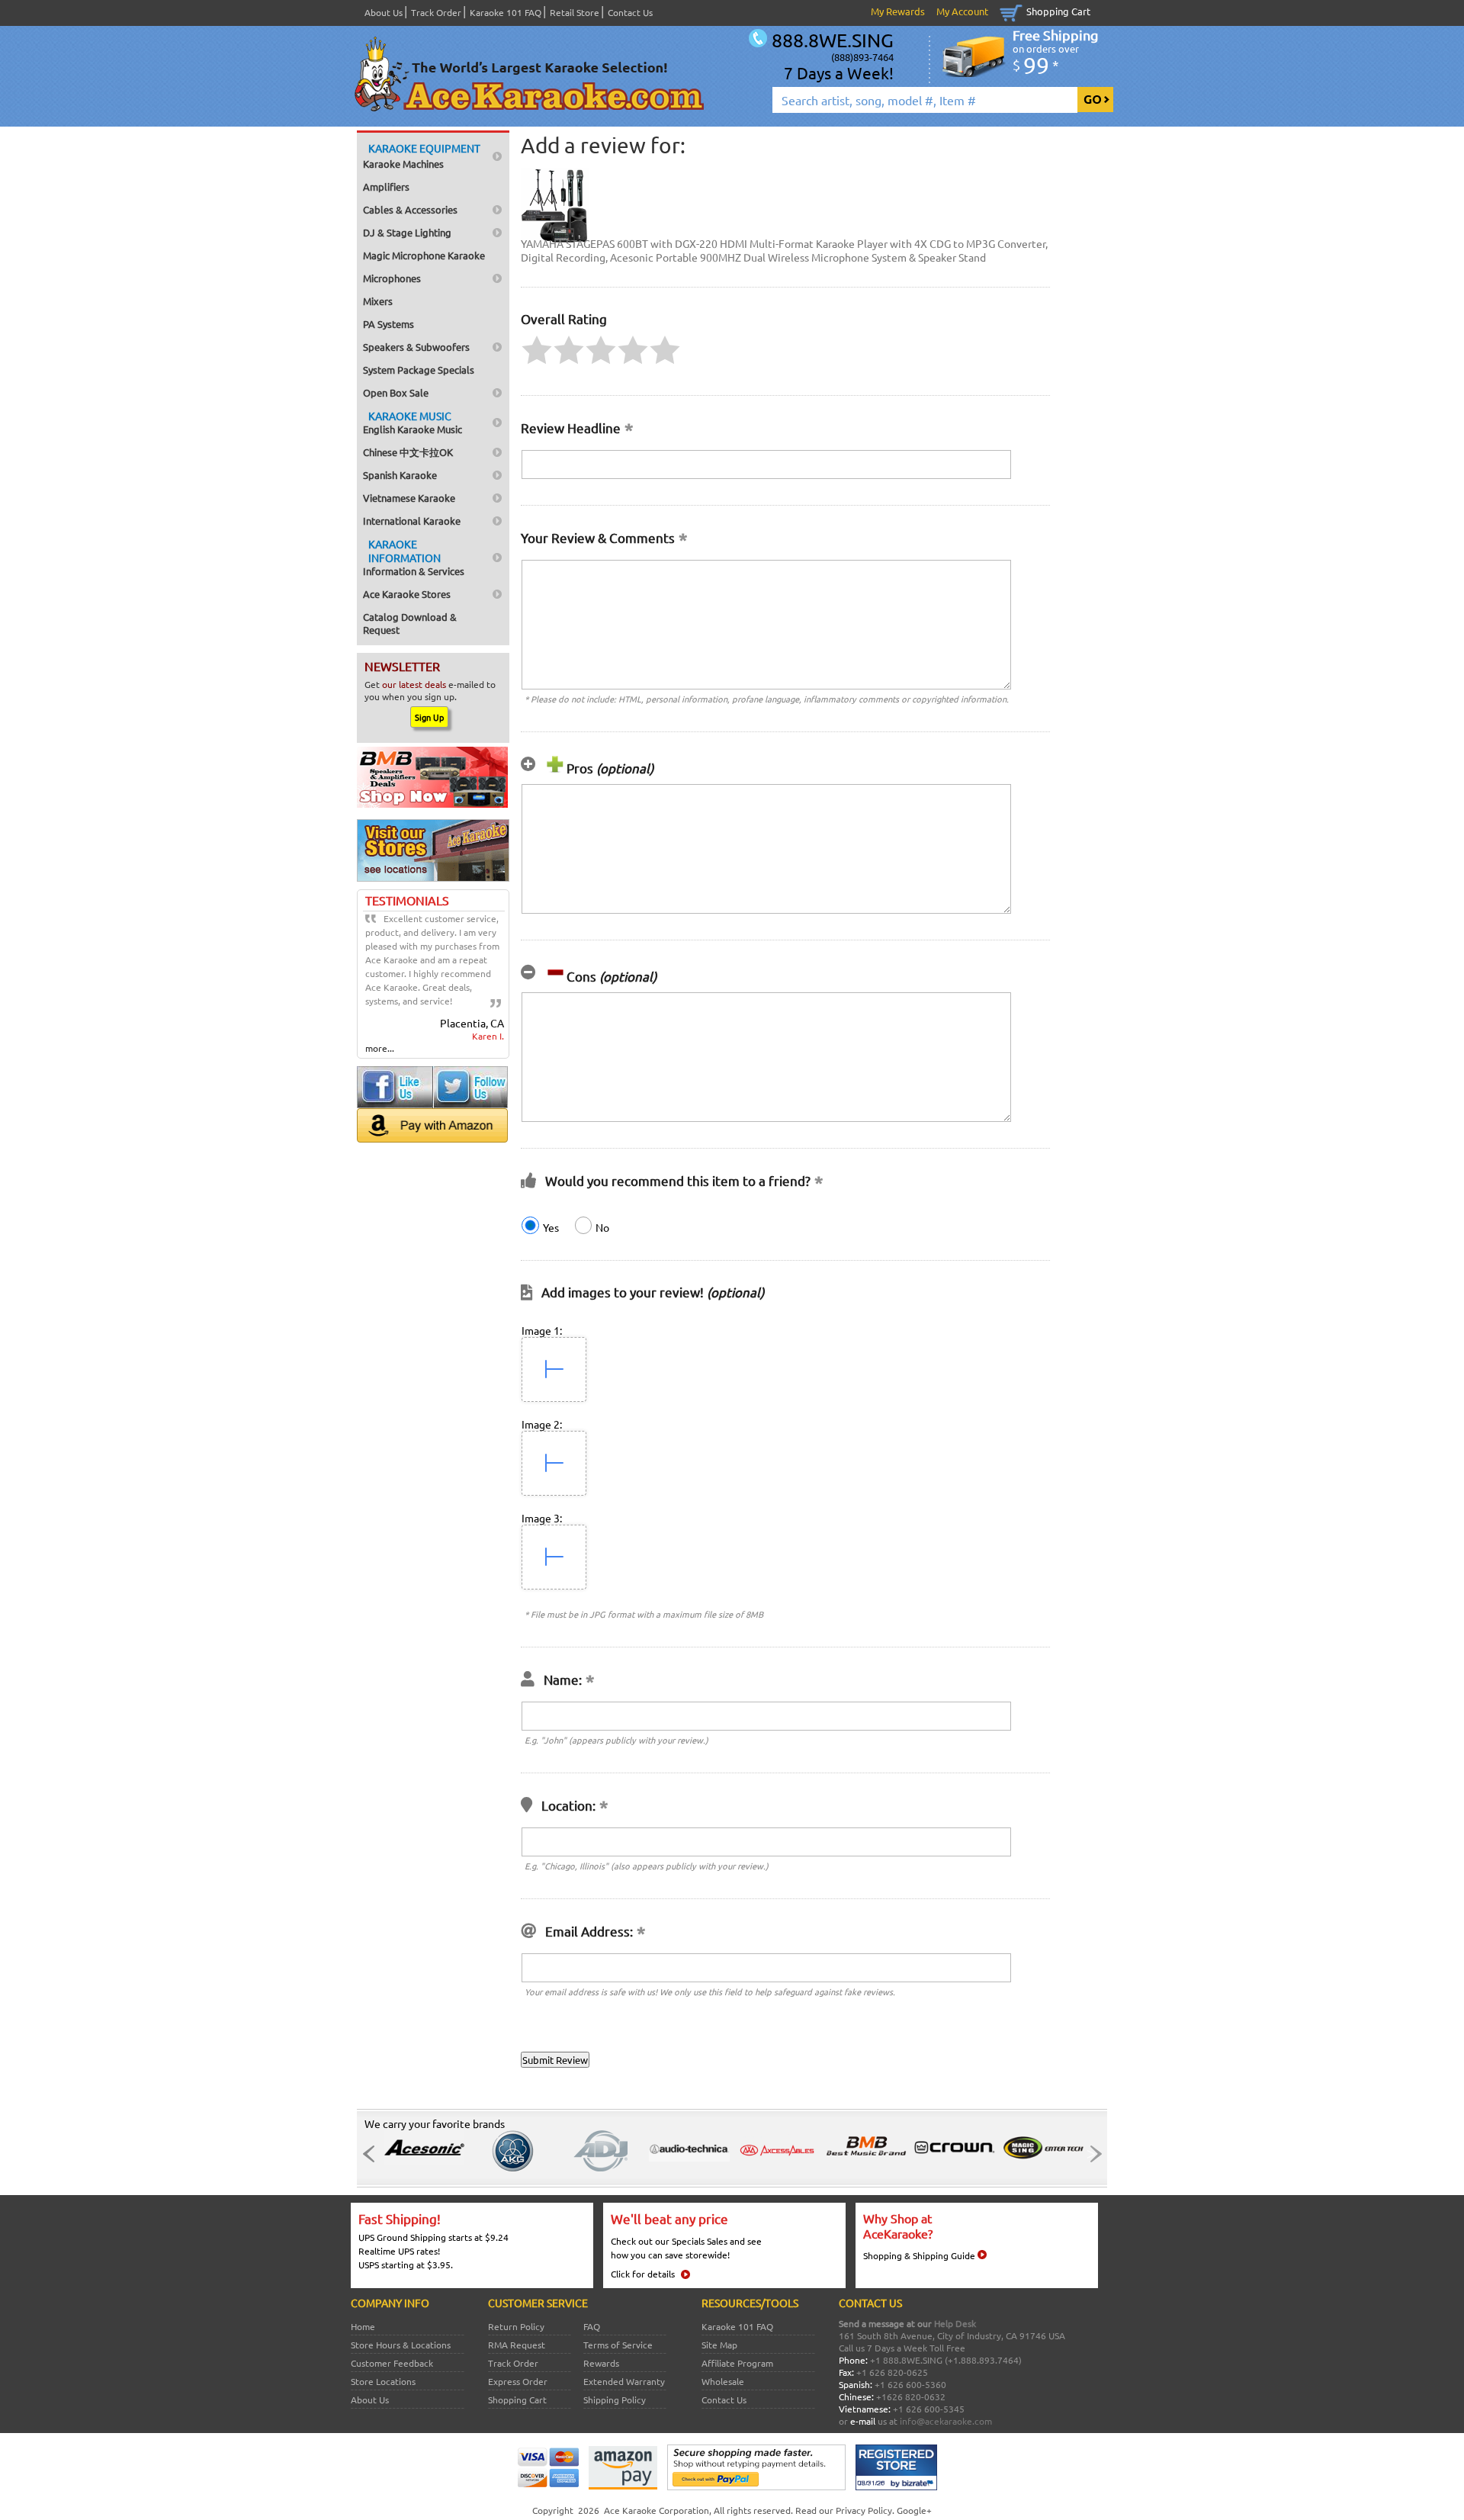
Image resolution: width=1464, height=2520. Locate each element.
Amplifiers (386, 186)
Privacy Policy (864, 2510)
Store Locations (383, 2381)
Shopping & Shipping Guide (919, 2255)
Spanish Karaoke (400, 475)
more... (380, 1048)
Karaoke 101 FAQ (506, 12)
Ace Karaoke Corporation (657, 2510)
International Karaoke (412, 521)
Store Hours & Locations (401, 2345)
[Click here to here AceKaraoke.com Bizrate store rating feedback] (896, 2486)
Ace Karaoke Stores (407, 594)
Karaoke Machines (422, 156)
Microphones (392, 278)
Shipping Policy (615, 2399)
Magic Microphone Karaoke (424, 255)
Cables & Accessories (410, 209)
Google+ (914, 2510)
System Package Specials (419, 370)
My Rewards (898, 11)
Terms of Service (618, 2345)
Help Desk (955, 2323)
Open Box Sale (396, 392)
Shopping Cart (1058, 11)
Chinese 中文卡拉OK (408, 452)
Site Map (719, 2345)
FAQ (592, 2326)
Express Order (518, 2381)
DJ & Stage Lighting (407, 232)
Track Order (436, 12)
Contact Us (630, 12)
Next (1091, 2154)
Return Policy (516, 2326)
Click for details (643, 2274)
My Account (962, 11)
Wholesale (723, 2381)
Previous (373, 2154)
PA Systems (388, 324)
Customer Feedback (392, 2363)
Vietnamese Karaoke (409, 498)
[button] (537, 350)
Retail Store (575, 12)
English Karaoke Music (413, 422)
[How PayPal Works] (756, 2486)
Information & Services (414, 557)
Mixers (378, 301)
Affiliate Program (737, 2363)
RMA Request (517, 2345)
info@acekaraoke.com (946, 2421)
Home (363, 2326)
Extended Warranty (624, 2381)
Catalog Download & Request (410, 623)
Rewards (601, 2363)
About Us (384, 12)
